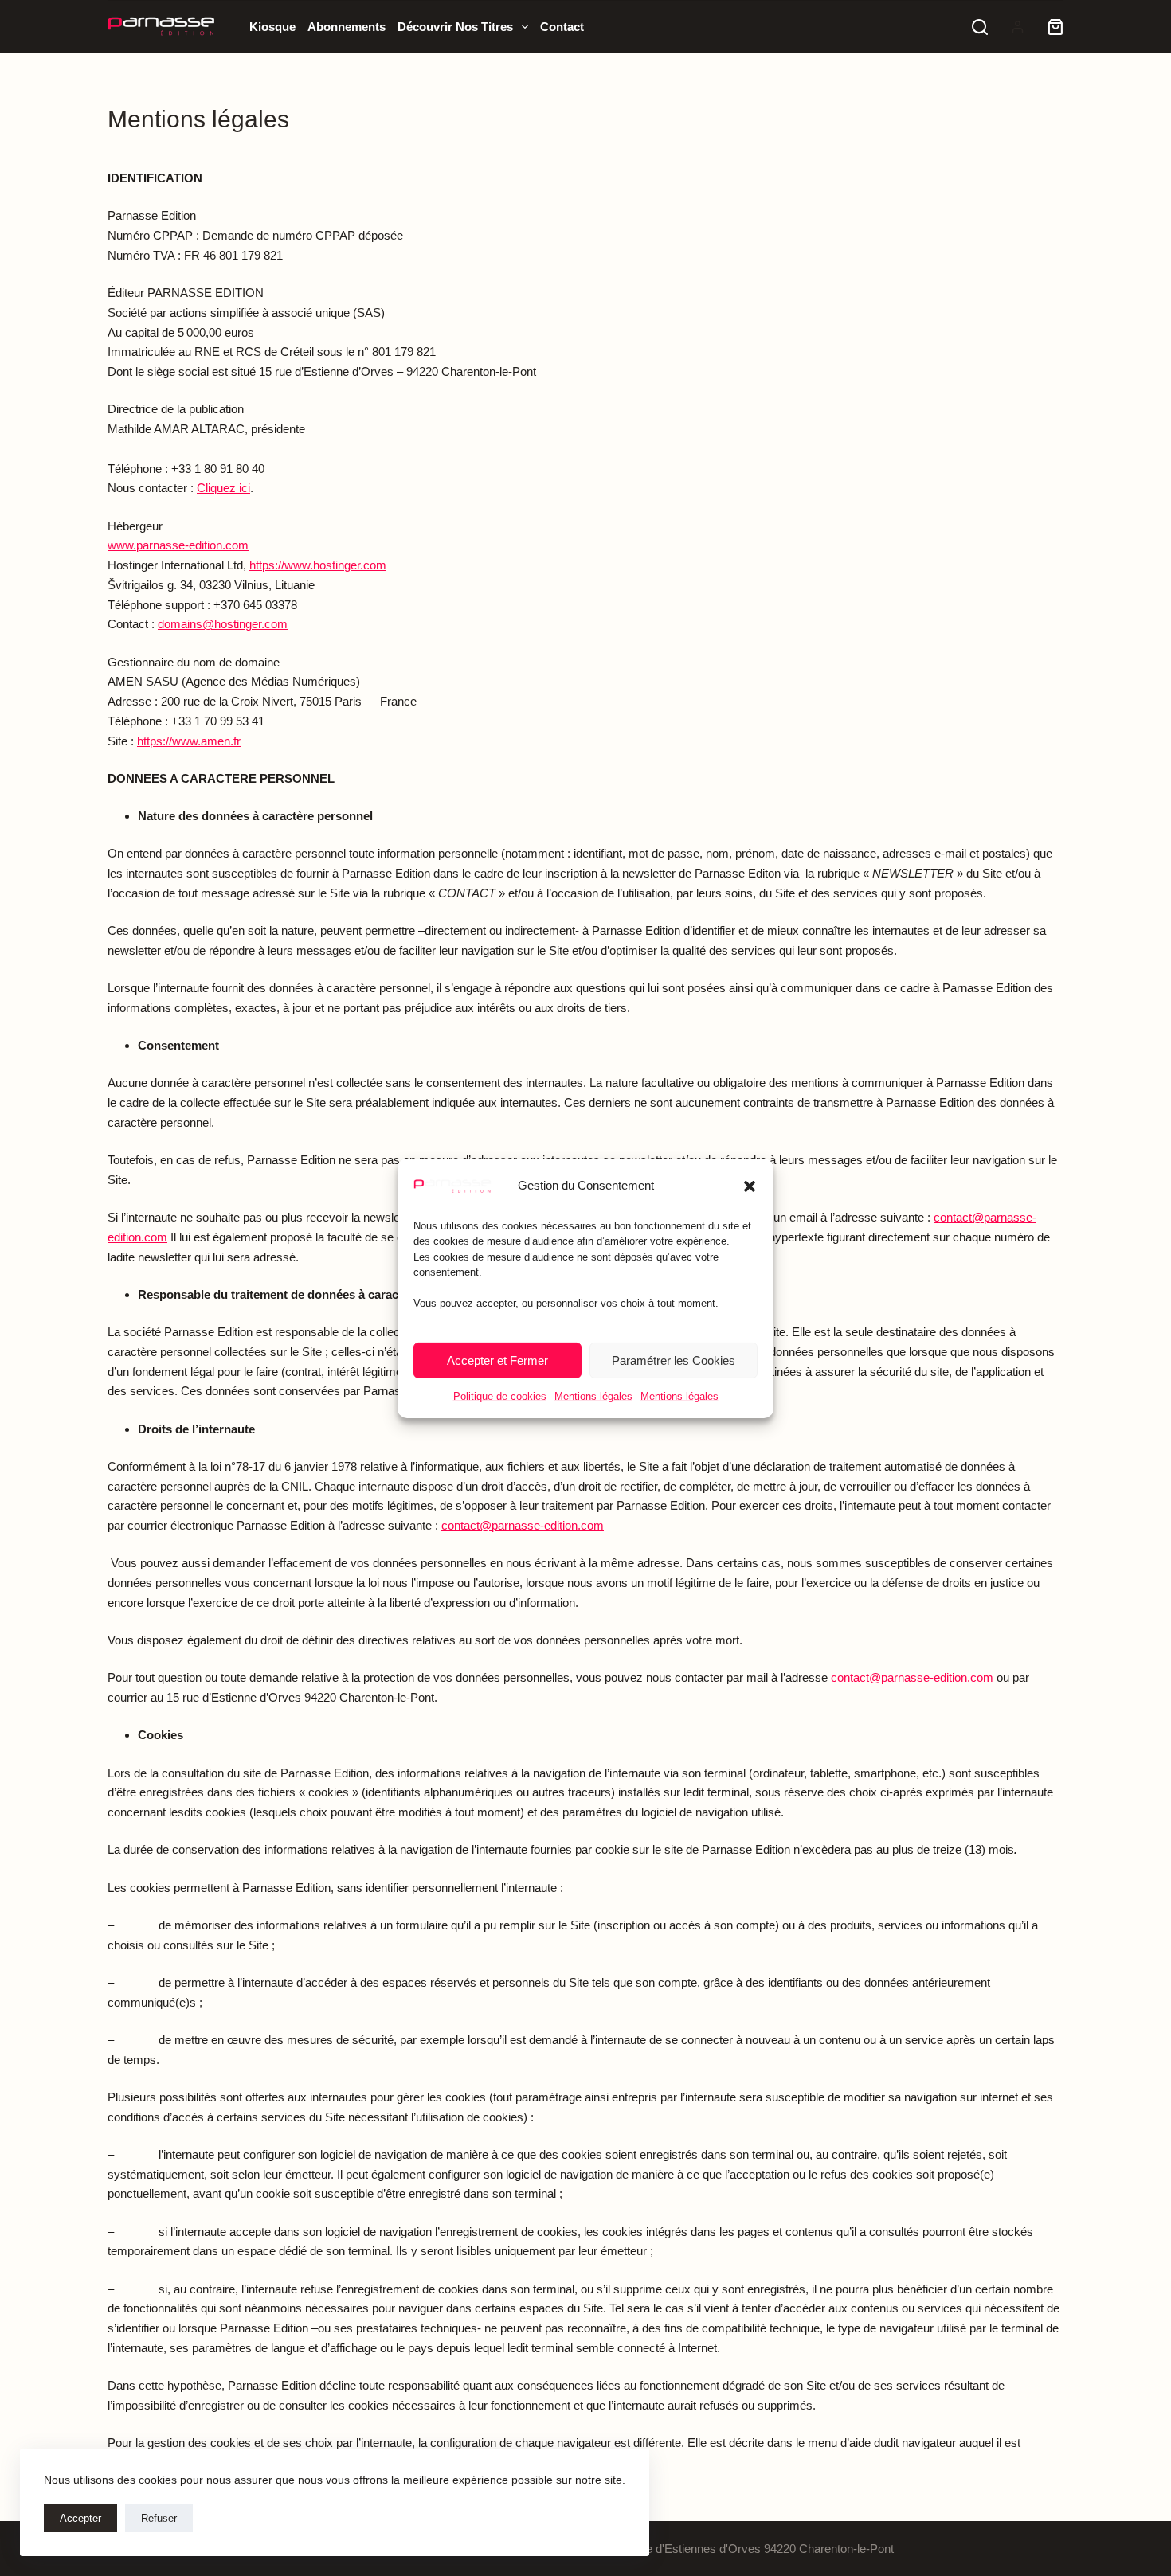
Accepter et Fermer (497, 1360)
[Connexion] (1018, 27)
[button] (750, 1186)
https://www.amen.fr (189, 741)
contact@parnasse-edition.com (523, 1525)
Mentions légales (593, 1396)
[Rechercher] (980, 27)
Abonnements (347, 27)
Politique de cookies (500, 1396)
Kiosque (272, 27)
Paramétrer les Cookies (674, 1360)
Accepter (80, 2518)
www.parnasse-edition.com (178, 545)
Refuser (159, 2518)
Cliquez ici (223, 488)
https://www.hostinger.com (318, 565)
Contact (562, 27)
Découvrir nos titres (455, 27)
